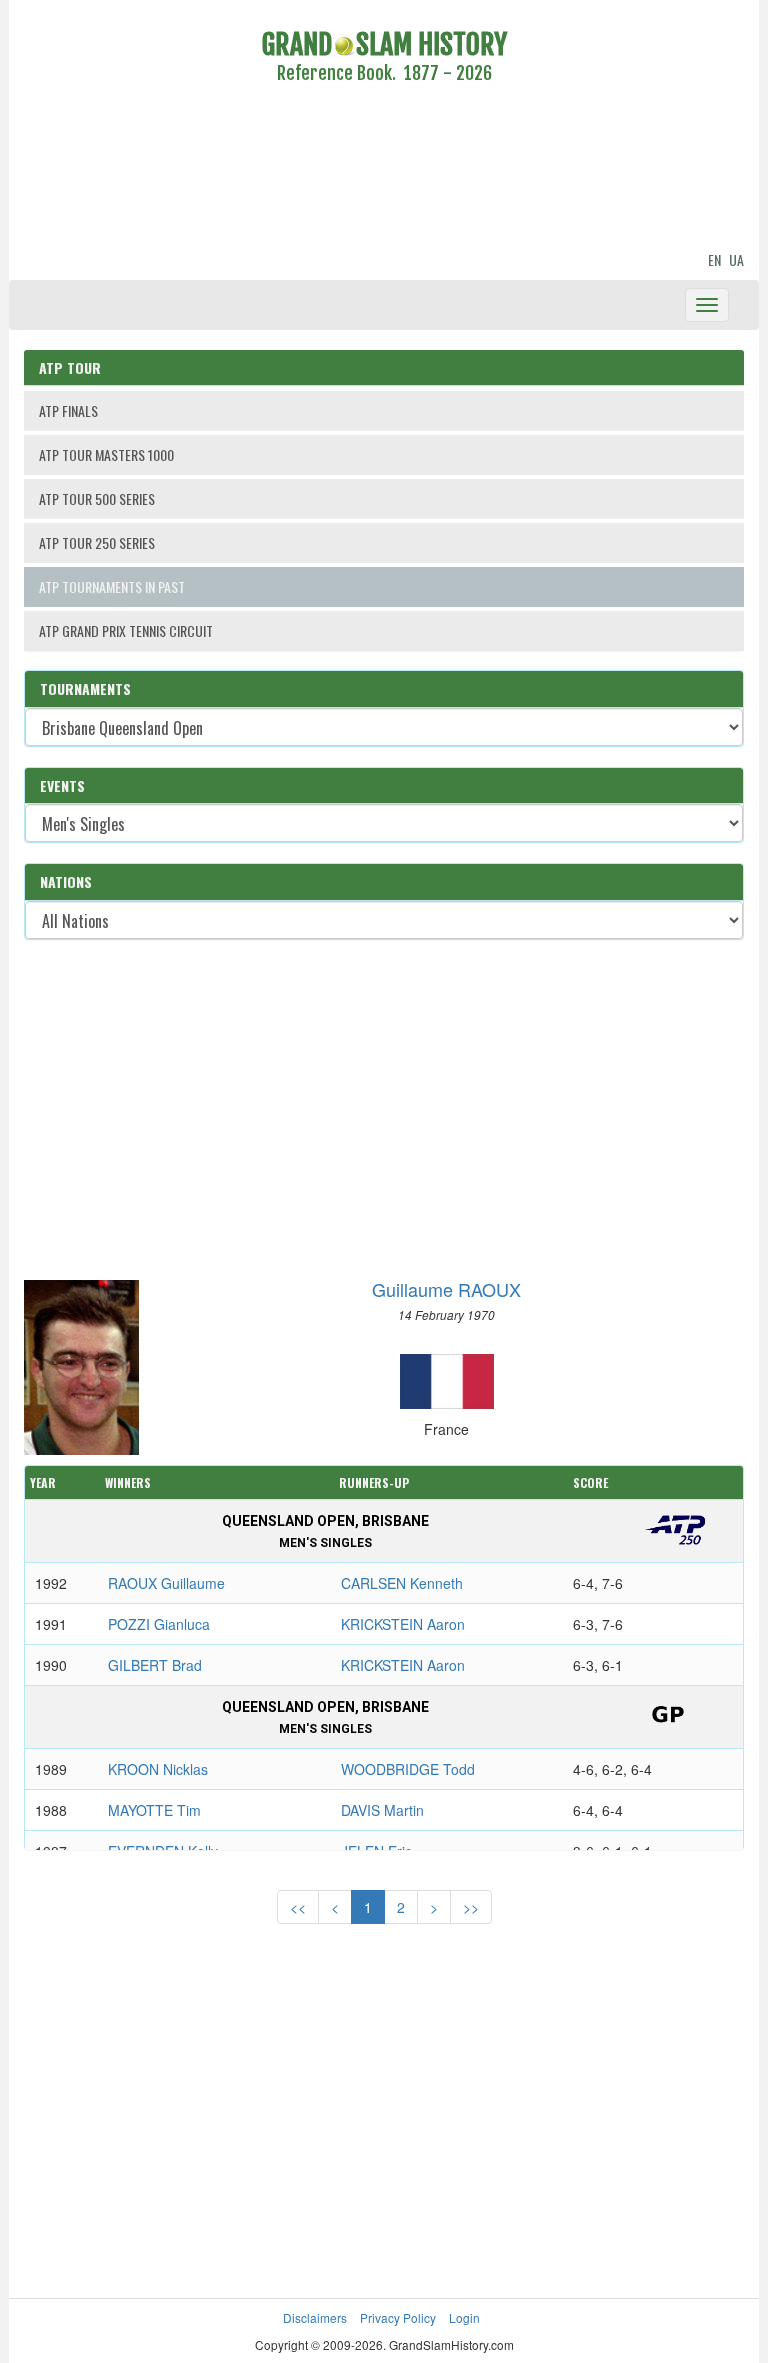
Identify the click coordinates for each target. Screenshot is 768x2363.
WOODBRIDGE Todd (408, 1769)
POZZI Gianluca (159, 1624)
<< (298, 1907)
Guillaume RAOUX (446, 1289)
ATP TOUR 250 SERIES (97, 542)
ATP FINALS (68, 410)
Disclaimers (315, 2317)
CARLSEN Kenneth (402, 1583)
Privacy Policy (398, 2317)
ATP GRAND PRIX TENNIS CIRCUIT (126, 630)
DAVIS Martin (382, 1810)
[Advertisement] (384, 171)
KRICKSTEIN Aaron (403, 1624)
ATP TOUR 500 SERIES (97, 498)
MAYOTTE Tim (154, 1810)
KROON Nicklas (158, 1769)
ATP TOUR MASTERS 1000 (106, 454)
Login (464, 2317)
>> (471, 1907)
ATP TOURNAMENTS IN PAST (112, 586)
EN (714, 259)
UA (736, 259)
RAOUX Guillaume (166, 1583)
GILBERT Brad (155, 1665)
